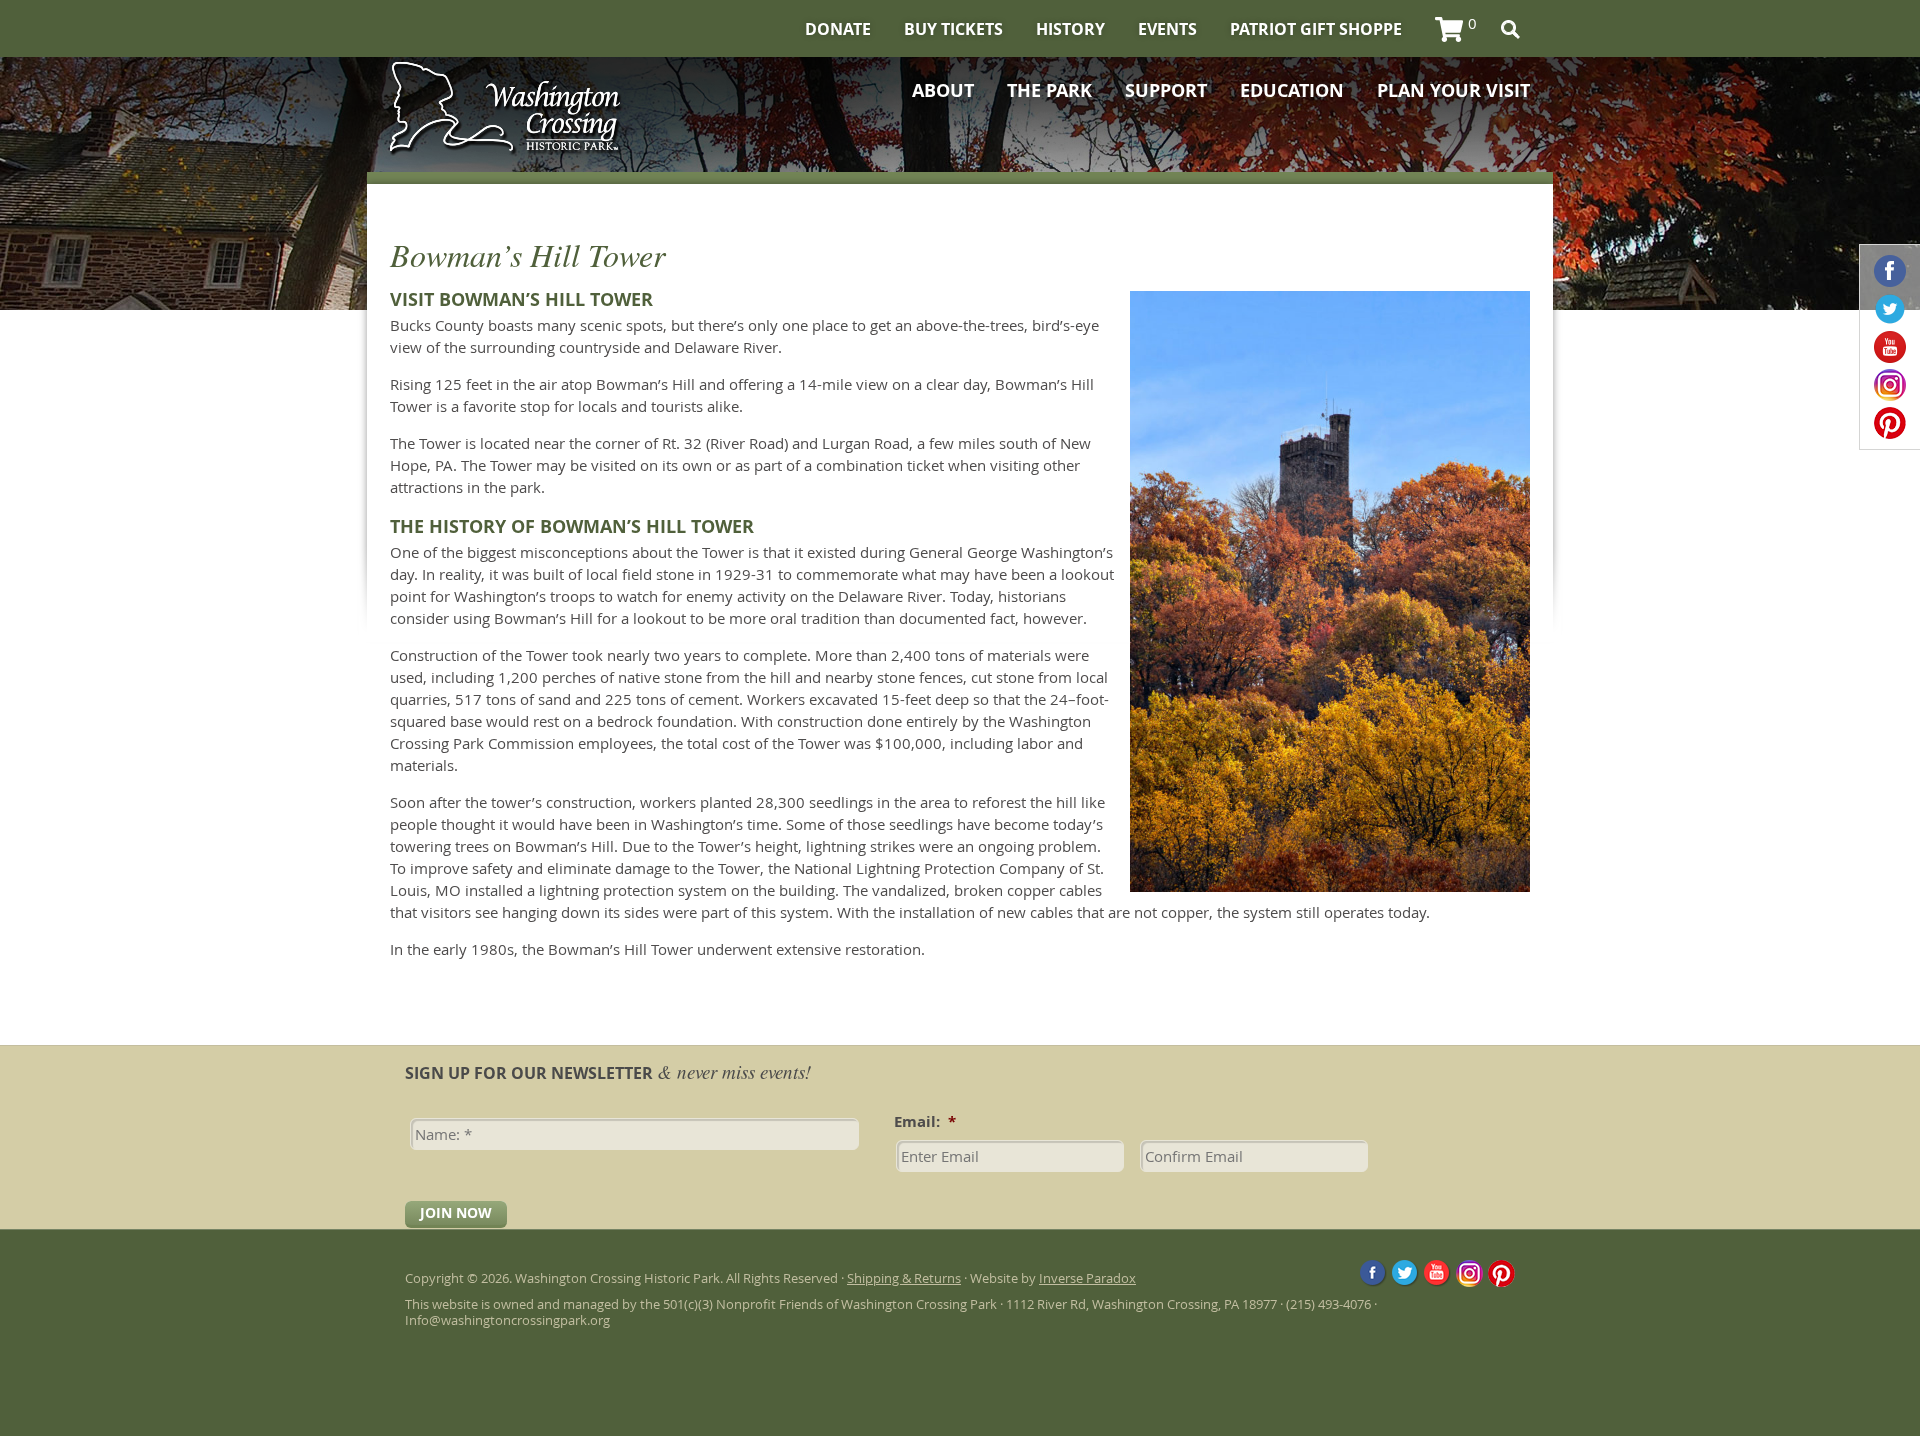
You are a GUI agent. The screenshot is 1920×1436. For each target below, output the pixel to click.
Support (1166, 91)
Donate (838, 29)
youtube (1890, 347)
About (943, 91)
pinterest (1890, 423)
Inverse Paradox (1087, 1278)
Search (1510, 29)
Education (1292, 91)
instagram (1890, 385)
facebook (1890, 271)
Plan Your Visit (1453, 91)
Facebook (1373, 1273)
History (1070, 29)
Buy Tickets (953, 29)
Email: (925, 1122)
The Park (1049, 91)
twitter (1890, 309)
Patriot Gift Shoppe (1316, 29)
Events (1167, 29)
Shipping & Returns (904, 1278)
